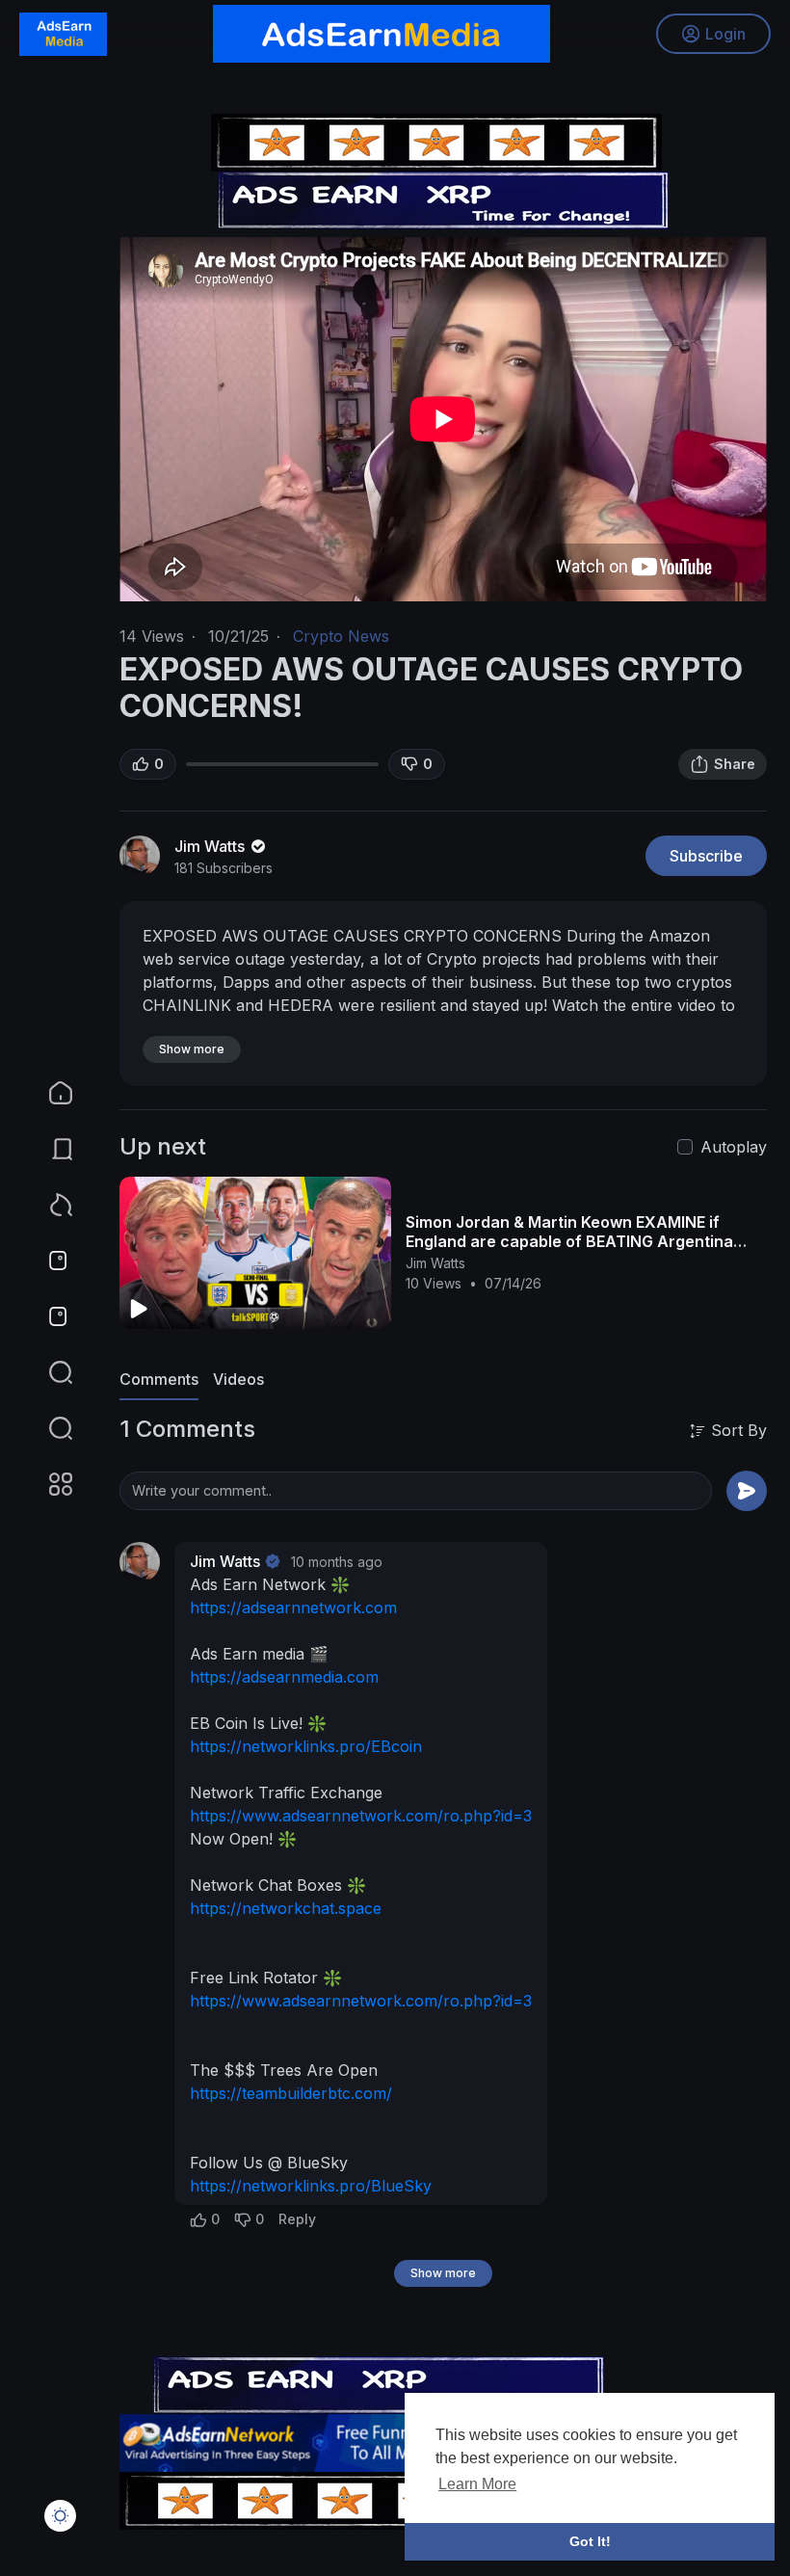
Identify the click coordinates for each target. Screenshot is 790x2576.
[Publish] (747, 1491)
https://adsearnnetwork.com (293, 1607)
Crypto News (341, 636)
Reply (297, 2219)
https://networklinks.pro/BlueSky (311, 2186)
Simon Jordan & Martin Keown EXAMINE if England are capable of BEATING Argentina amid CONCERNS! (569, 1241)
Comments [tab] (159, 1379)
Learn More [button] (477, 2484)
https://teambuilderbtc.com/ (291, 2093)
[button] (48, 1428)
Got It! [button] (590, 2541)
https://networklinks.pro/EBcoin (306, 1746)
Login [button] (725, 34)
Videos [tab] (238, 1379)
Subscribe (706, 856)
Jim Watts (211, 846)
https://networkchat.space (286, 1908)
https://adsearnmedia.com (284, 1677)
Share (735, 764)
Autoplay (734, 1147)
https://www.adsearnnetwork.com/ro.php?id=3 (361, 1816)
